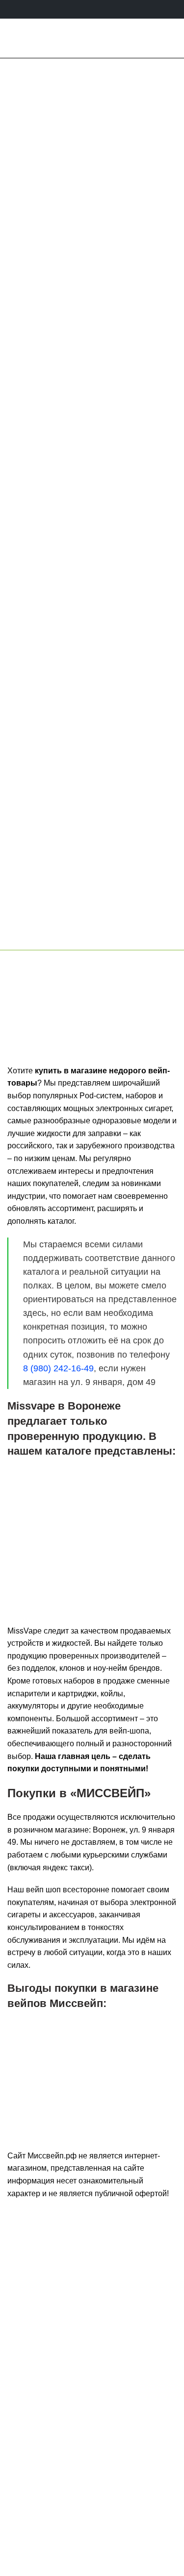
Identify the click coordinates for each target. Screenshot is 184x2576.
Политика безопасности (92, 2517)
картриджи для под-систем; (73, 1563)
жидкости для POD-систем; (72, 1515)
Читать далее (92, 762)
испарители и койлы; (62, 1579)
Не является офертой (92, 2533)
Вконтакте (72, 2393)
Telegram (124, 2393)
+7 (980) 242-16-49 (97, 2455)
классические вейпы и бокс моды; (85, 1531)
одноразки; (44, 1499)
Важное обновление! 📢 (92, 671)
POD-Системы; (50, 1485)
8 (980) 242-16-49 (112, 937)
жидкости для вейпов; (64, 1547)
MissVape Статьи (92, 651)
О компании (92, 2501)
